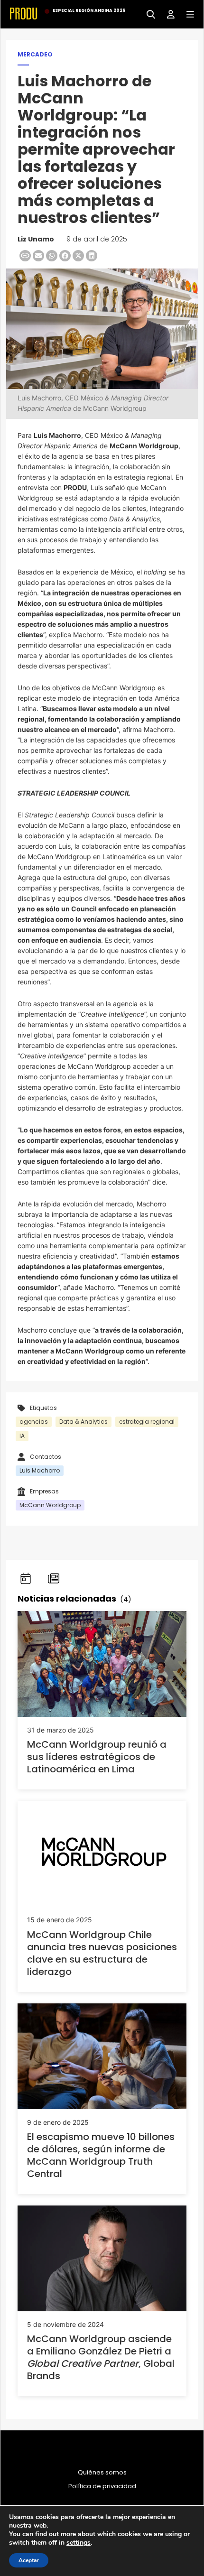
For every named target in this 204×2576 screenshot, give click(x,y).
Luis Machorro (40, 1470)
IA (22, 1436)
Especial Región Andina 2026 (89, 10)
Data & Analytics (83, 1422)
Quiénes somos (102, 2473)
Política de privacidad (102, 2486)
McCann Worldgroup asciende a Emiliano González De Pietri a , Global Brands (101, 2357)
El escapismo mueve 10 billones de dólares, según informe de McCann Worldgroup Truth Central (101, 2155)
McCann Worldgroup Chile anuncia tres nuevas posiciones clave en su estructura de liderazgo (102, 1953)
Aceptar (29, 2560)
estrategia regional (147, 1422)
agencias (34, 1422)
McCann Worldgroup (50, 1505)
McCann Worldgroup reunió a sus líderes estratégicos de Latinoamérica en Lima (97, 1757)
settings (79, 2543)
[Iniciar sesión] (167, 14)
